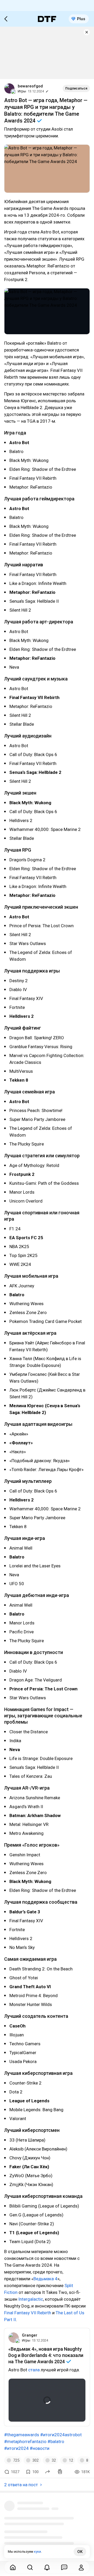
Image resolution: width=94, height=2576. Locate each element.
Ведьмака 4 (45, 2279)
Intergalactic (31, 2299)
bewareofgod (30, 86)
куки (37, 2552)
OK (80, 2552)
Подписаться (76, 88)
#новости (40, 2448)
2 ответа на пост (21, 2485)
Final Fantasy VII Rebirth (28, 2313)
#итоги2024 (16, 2448)
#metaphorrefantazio (25, 2441)
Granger (30, 2335)
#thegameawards (22, 2435)
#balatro (56, 2441)
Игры (22, 91)
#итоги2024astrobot (61, 2435)
